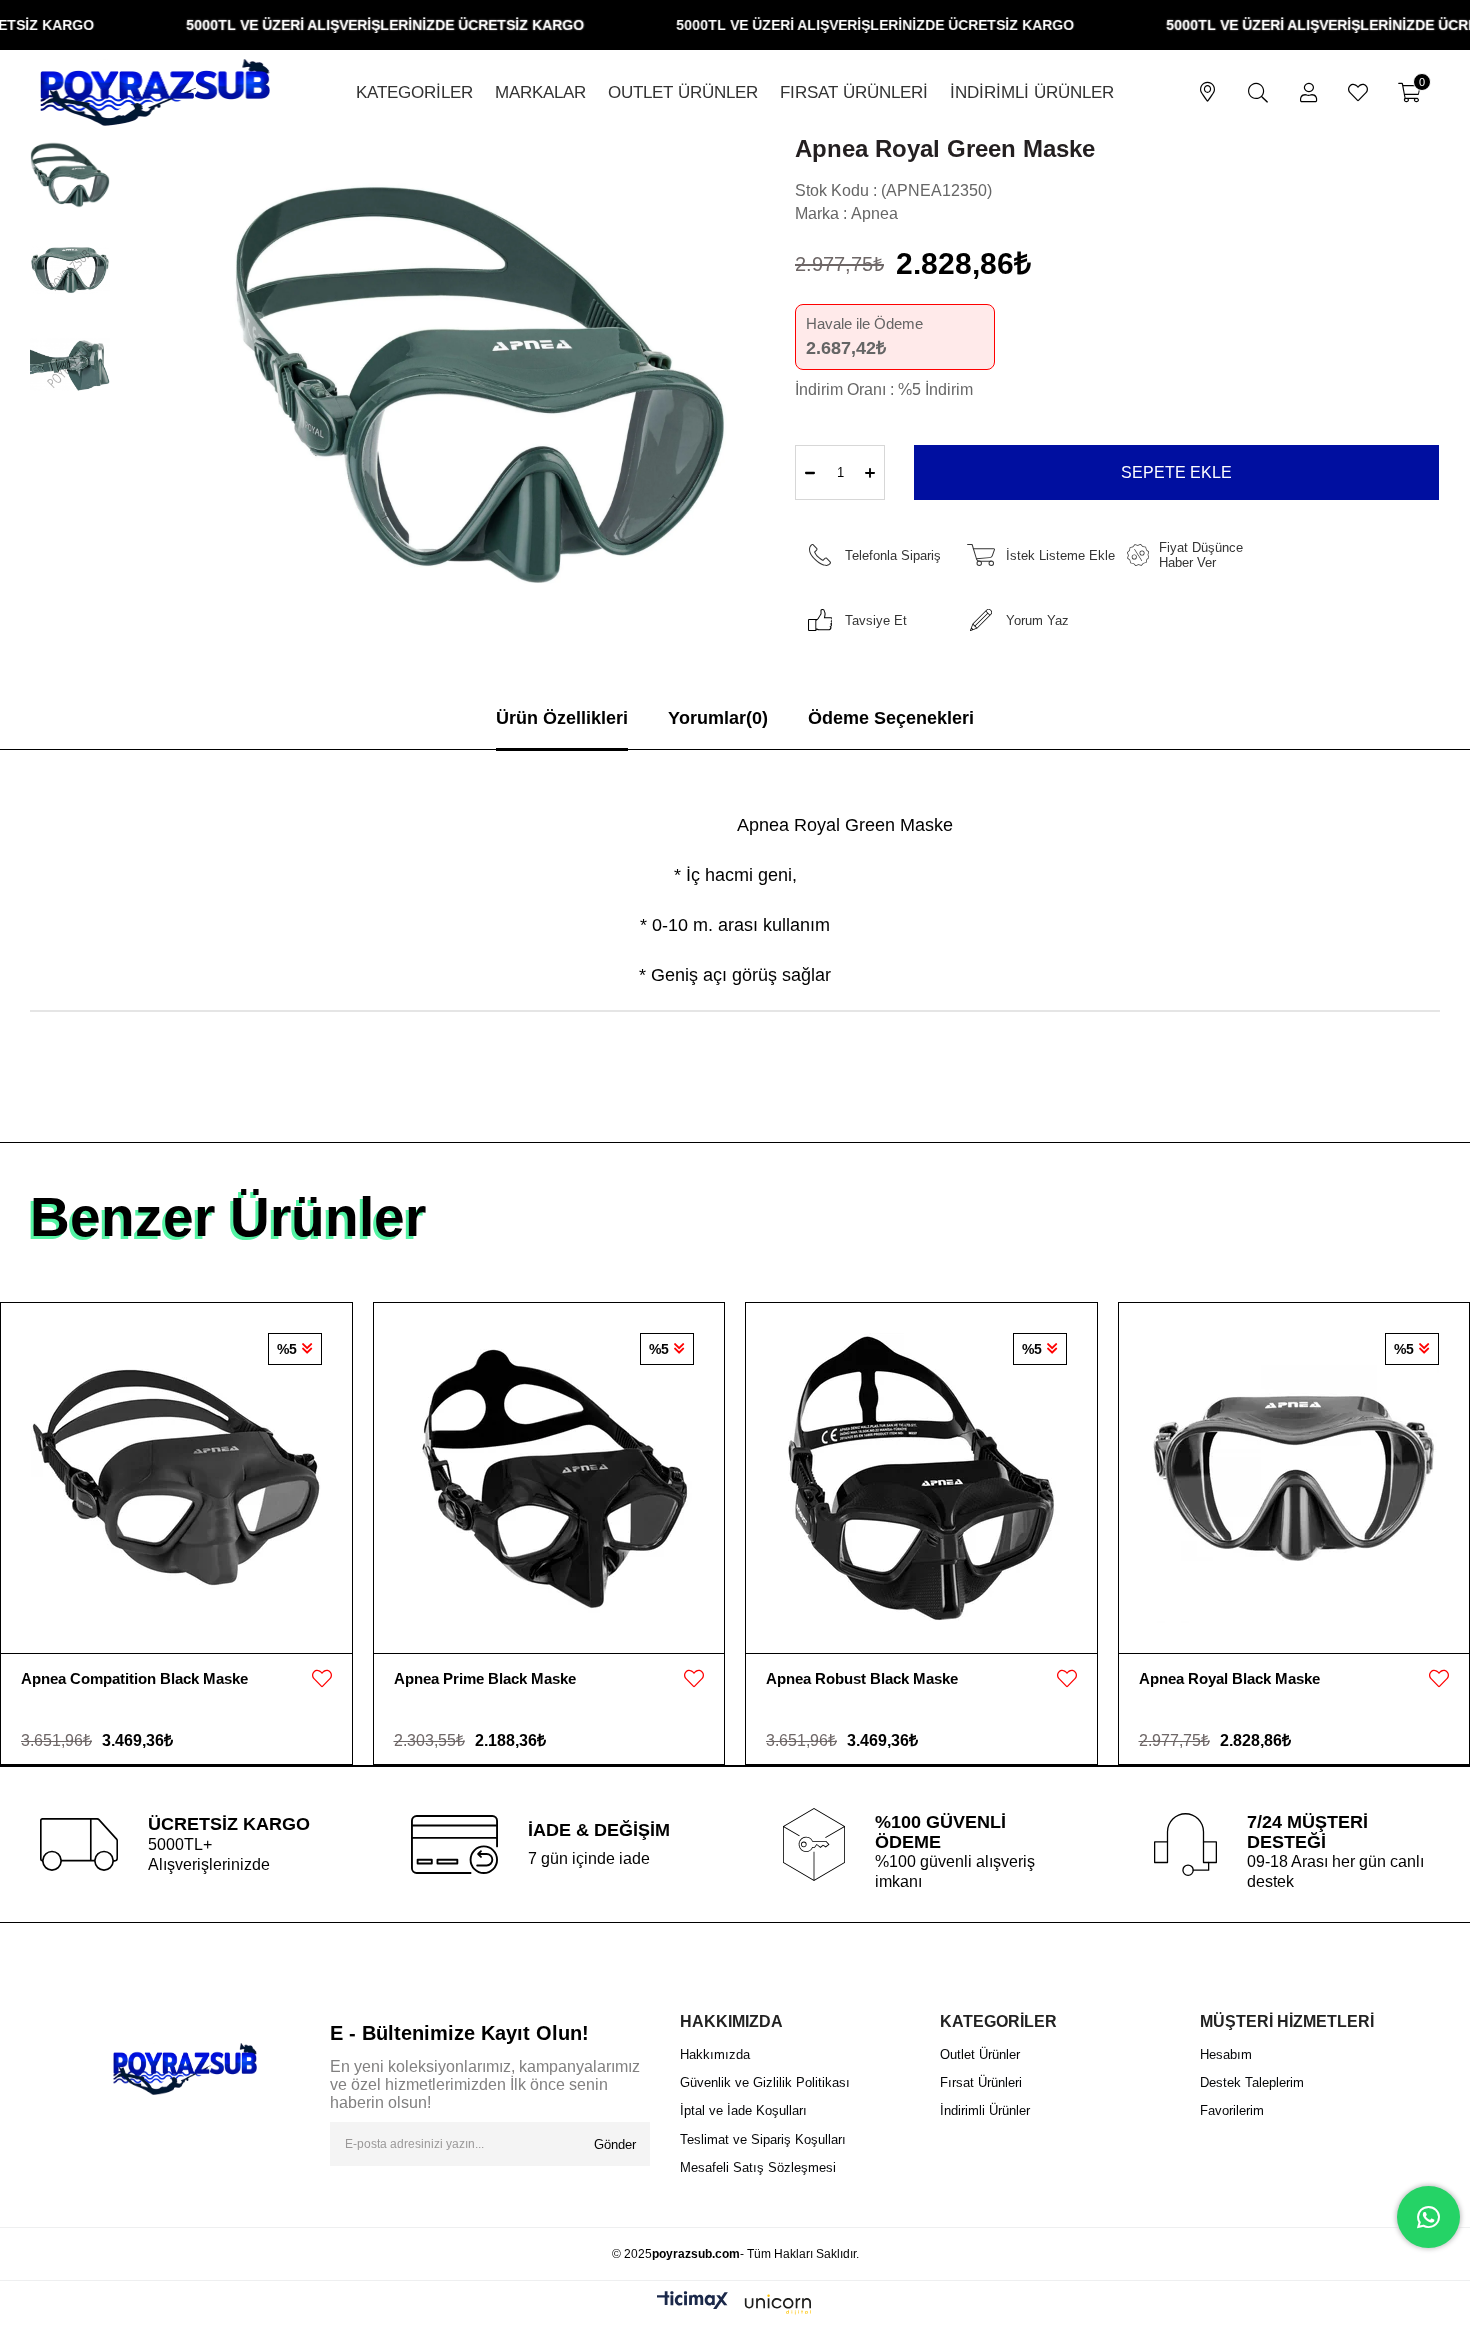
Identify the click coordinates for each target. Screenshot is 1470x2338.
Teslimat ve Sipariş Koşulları (763, 2139)
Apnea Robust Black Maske (862, 1678)
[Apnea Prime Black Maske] (549, 1478)
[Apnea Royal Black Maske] (1294, 1478)
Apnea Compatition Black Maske (134, 1678)
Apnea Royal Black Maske (1229, 1678)
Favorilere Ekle (322, 1679)
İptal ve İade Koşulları (743, 2110)
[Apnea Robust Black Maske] (921, 1478)
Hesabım (1226, 2054)
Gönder (615, 2144)
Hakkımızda (715, 2054)
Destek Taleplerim (1252, 2082)
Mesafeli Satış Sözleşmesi (758, 2167)
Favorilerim (1232, 2110)
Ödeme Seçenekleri (891, 718)
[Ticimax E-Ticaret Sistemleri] (735, 2305)
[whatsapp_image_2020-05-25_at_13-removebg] (185, 2069)
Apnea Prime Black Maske (485, 1678)
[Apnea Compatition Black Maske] (176, 1478)
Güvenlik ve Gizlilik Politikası (765, 2082)
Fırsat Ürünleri (981, 2082)
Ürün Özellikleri (562, 718)
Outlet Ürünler (980, 2054)
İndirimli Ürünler (985, 2110)
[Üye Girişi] (1309, 93)
